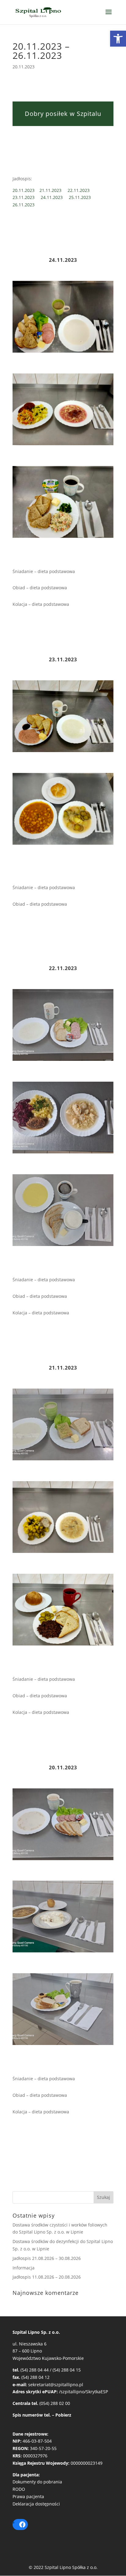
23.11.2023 (27, 197)
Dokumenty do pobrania (37, 2482)
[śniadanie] (63, 352)
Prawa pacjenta (28, 2496)
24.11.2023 (55, 197)
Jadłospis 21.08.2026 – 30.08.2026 (47, 2258)
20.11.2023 (26, 190)
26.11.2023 (24, 205)
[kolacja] (63, 538)
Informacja (24, 2268)
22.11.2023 (81, 190)
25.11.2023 (82, 197)
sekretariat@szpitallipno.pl (56, 2385)
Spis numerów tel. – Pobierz (42, 2415)
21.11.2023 (54, 190)
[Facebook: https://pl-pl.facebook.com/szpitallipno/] (22, 2524)
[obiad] (63, 445)
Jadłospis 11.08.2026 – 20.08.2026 (47, 2277)
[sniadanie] (63, 752)
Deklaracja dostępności (36, 2504)
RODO (19, 2489)
